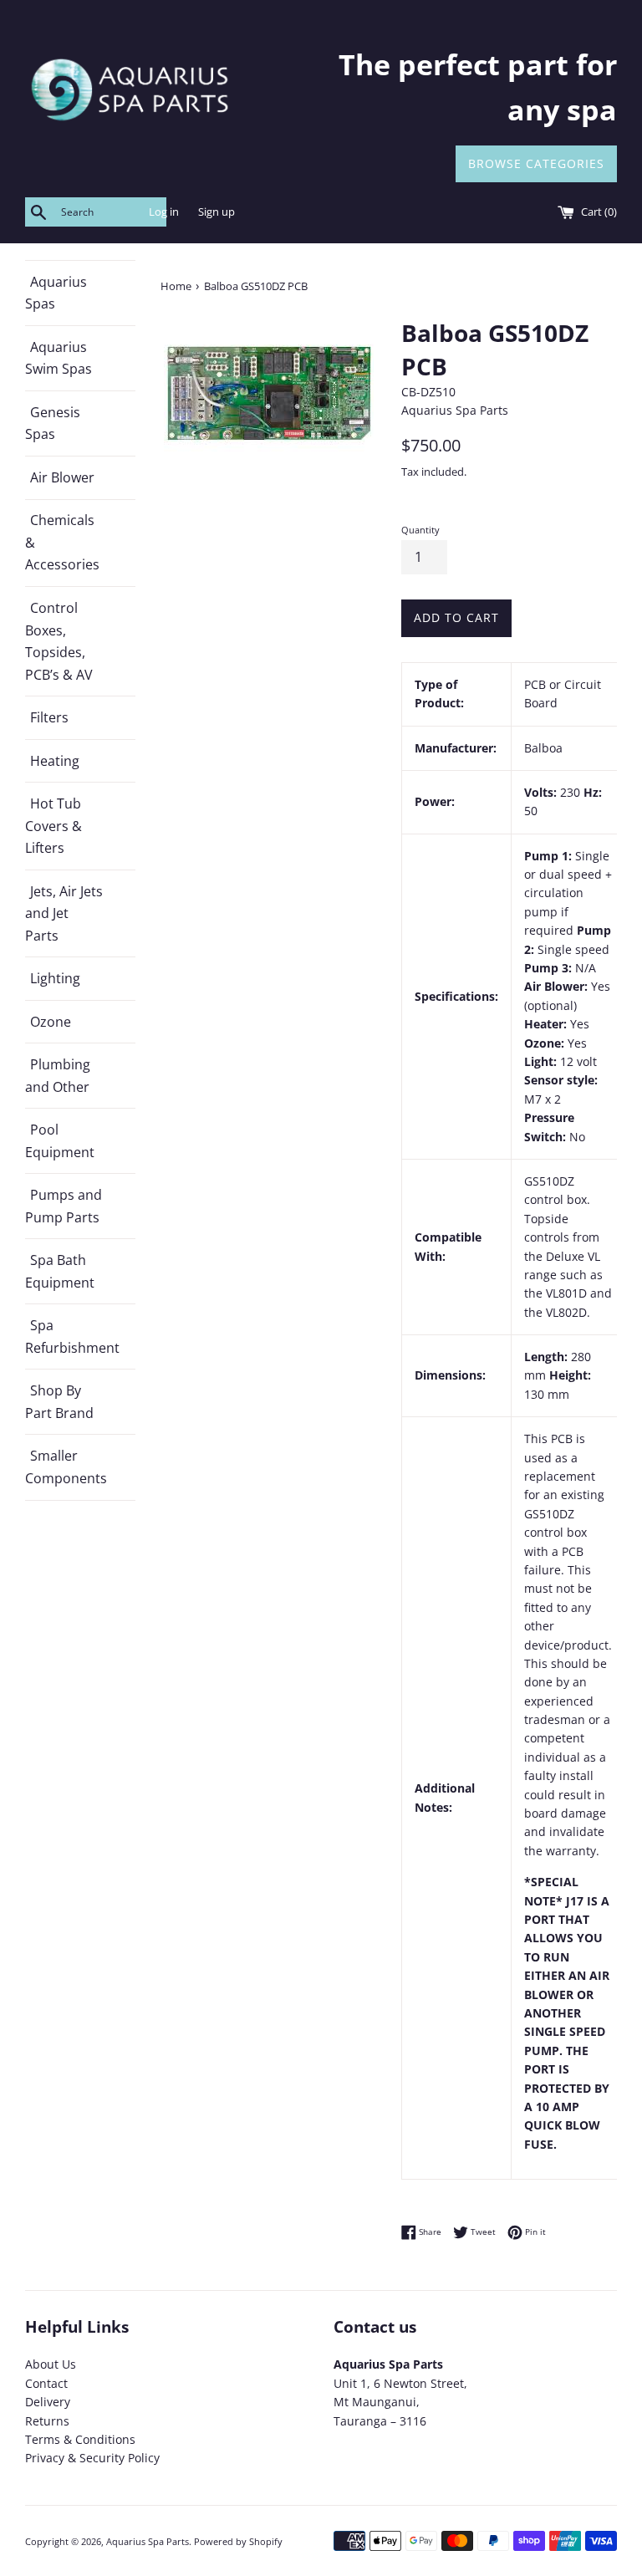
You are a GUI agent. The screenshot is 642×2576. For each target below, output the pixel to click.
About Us (51, 2364)
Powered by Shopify (238, 2541)
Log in (164, 212)
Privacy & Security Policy (92, 2458)
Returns (47, 2421)
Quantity (420, 530)
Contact (46, 2383)
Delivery (48, 2402)
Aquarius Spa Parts (148, 2541)
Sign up (217, 212)
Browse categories (536, 163)
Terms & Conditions (80, 2439)
